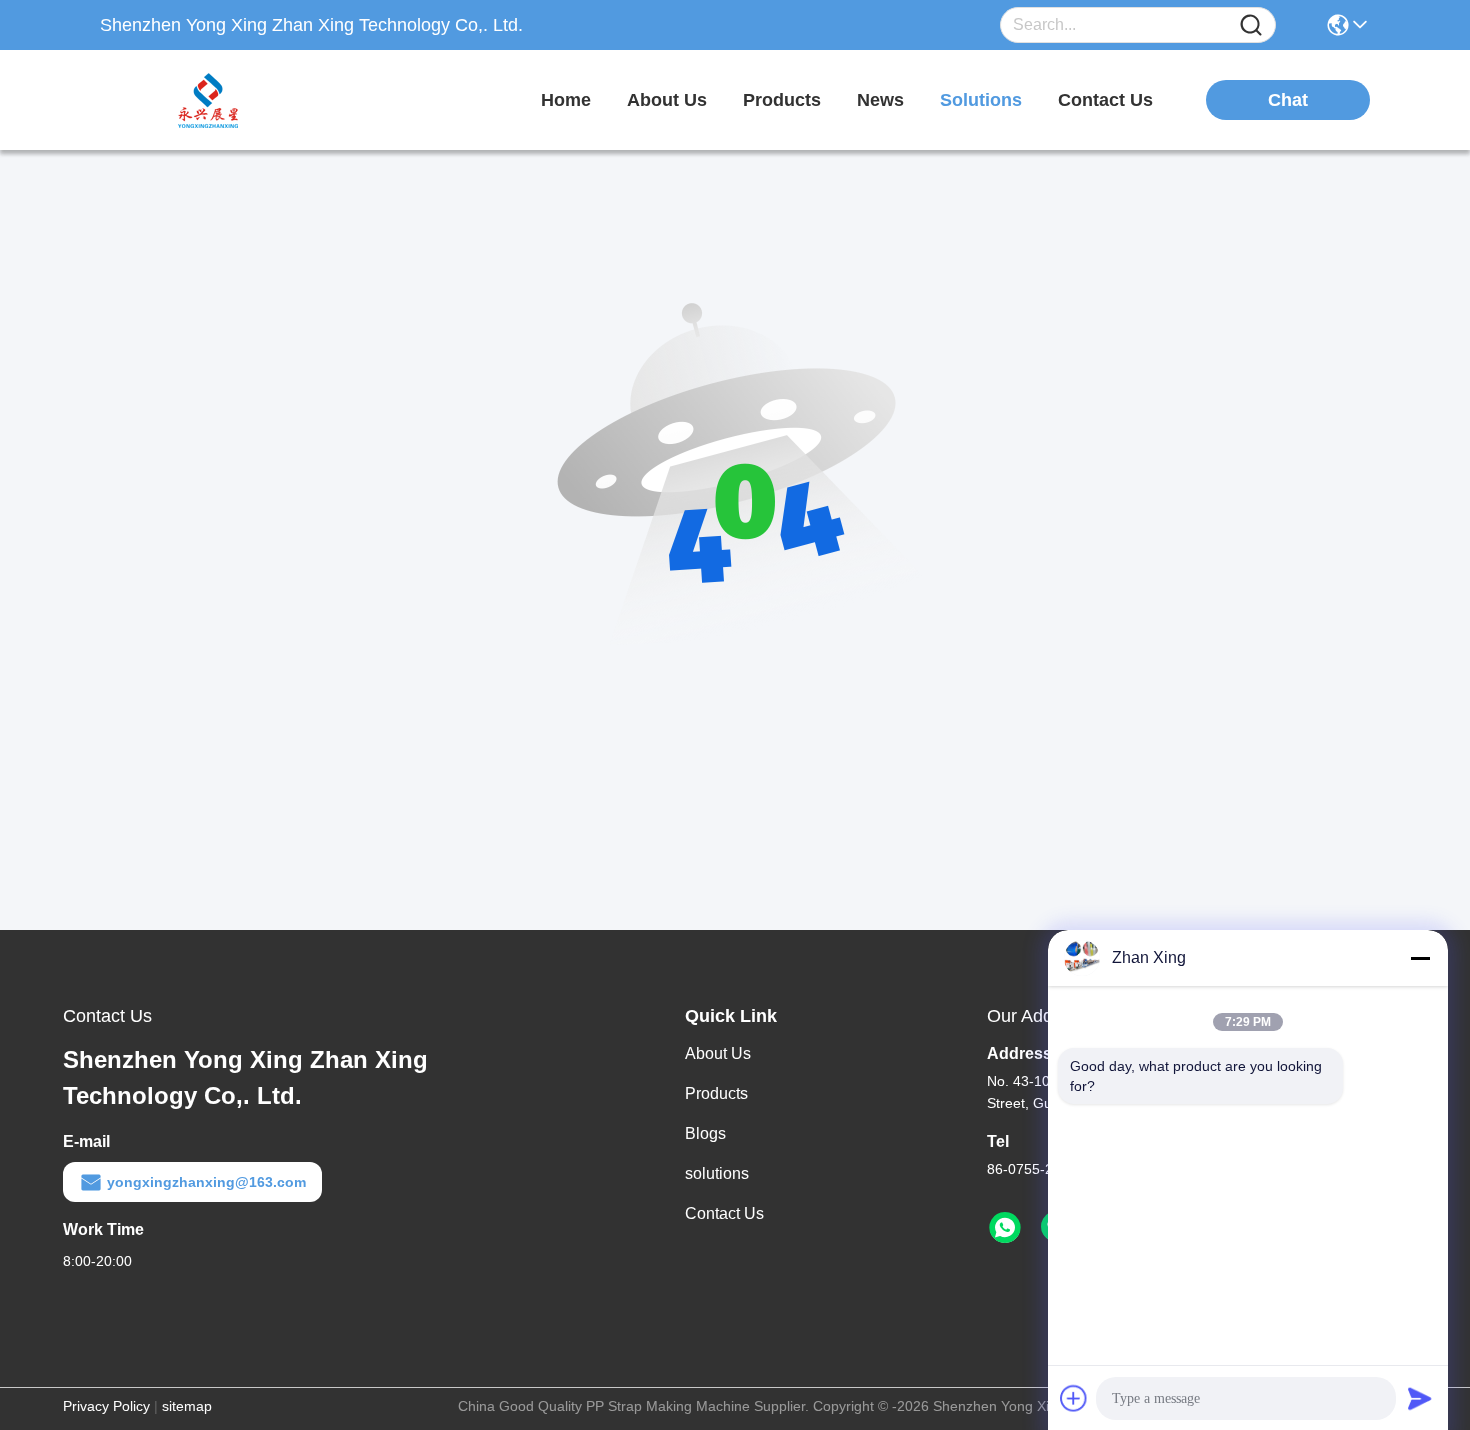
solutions (981, 100)
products (782, 100)
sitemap (187, 1406)
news (880, 100)
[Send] (1420, 1398)
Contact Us (724, 1213)
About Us (718, 1053)
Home (566, 100)
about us (667, 100)
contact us (1105, 100)
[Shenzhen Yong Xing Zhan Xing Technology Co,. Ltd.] (210, 100)
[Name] (1251, 25)
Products (716, 1093)
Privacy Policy (106, 1406)
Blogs (705, 1133)
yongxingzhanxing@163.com (206, 1182)
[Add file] (1074, 1398)
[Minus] (1420, 958)
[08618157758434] (1005, 1228)
